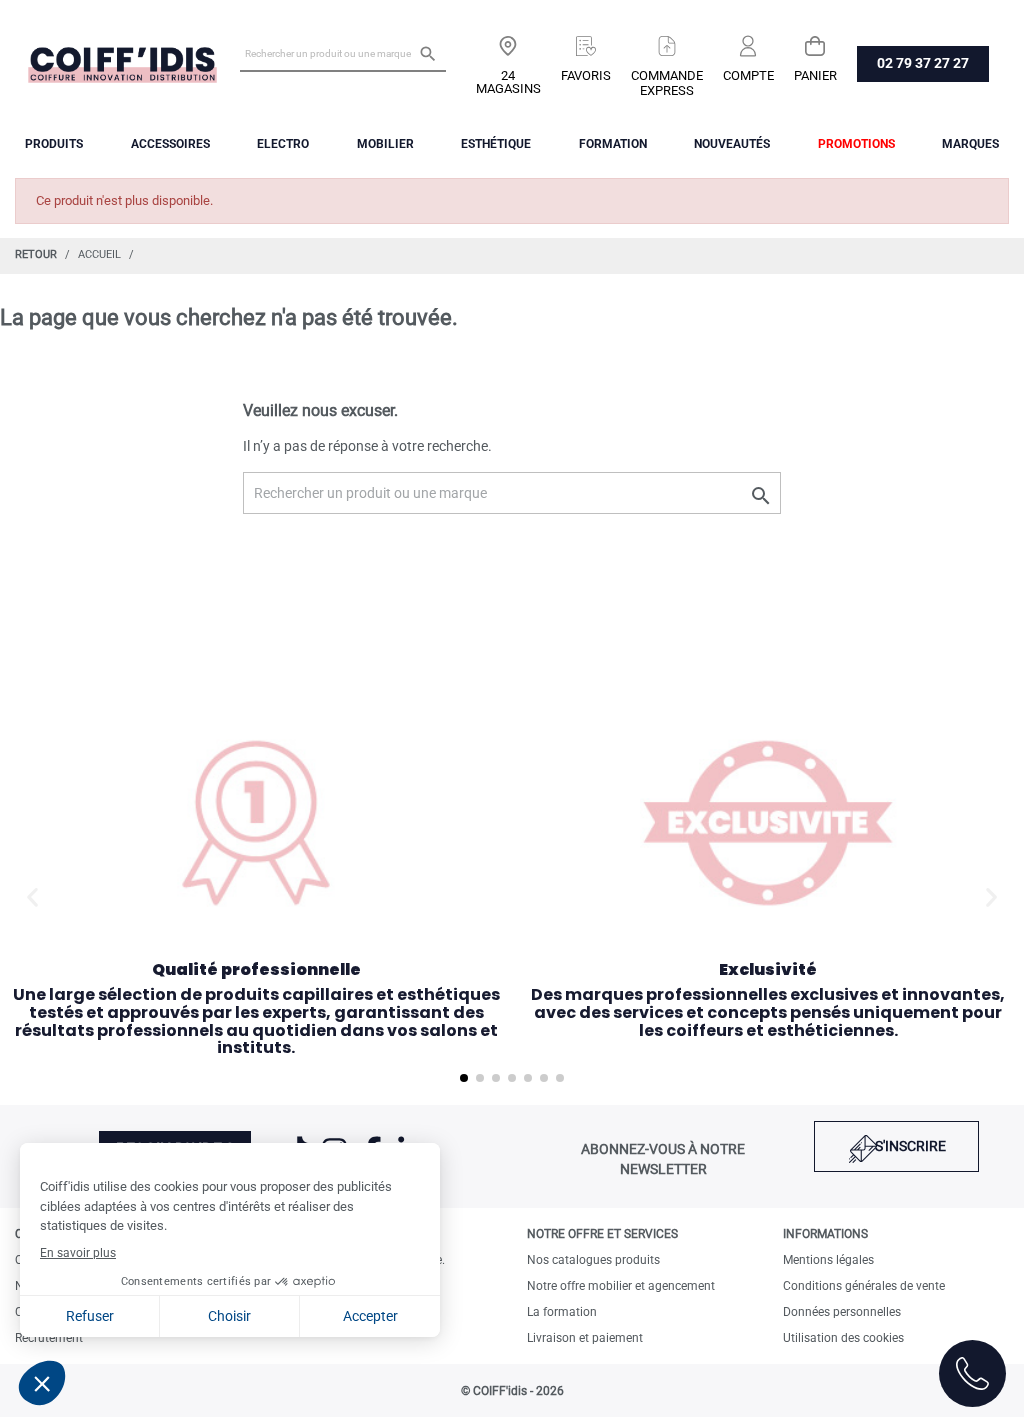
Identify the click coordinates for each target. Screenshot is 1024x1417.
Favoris (586, 75)
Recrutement (49, 1338)
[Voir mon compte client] (748, 39)
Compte (748, 75)
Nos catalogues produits (593, 1260)
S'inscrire (910, 1146)
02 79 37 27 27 (923, 63)
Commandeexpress (667, 83)
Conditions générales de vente (864, 1286)
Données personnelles (842, 1312)
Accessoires (170, 144)
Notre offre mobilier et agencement (621, 1286)
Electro (283, 144)
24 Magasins (508, 82)
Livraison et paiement (585, 1338)
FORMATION (613, 144)
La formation (562, 1312)
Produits (54, 144)
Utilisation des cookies (843, 1338)
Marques (970, 144)
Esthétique (496, 144)
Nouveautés (732, 144)
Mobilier (385, 144)
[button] (32, 897)
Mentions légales (828, 1260)
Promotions (856, 144)
